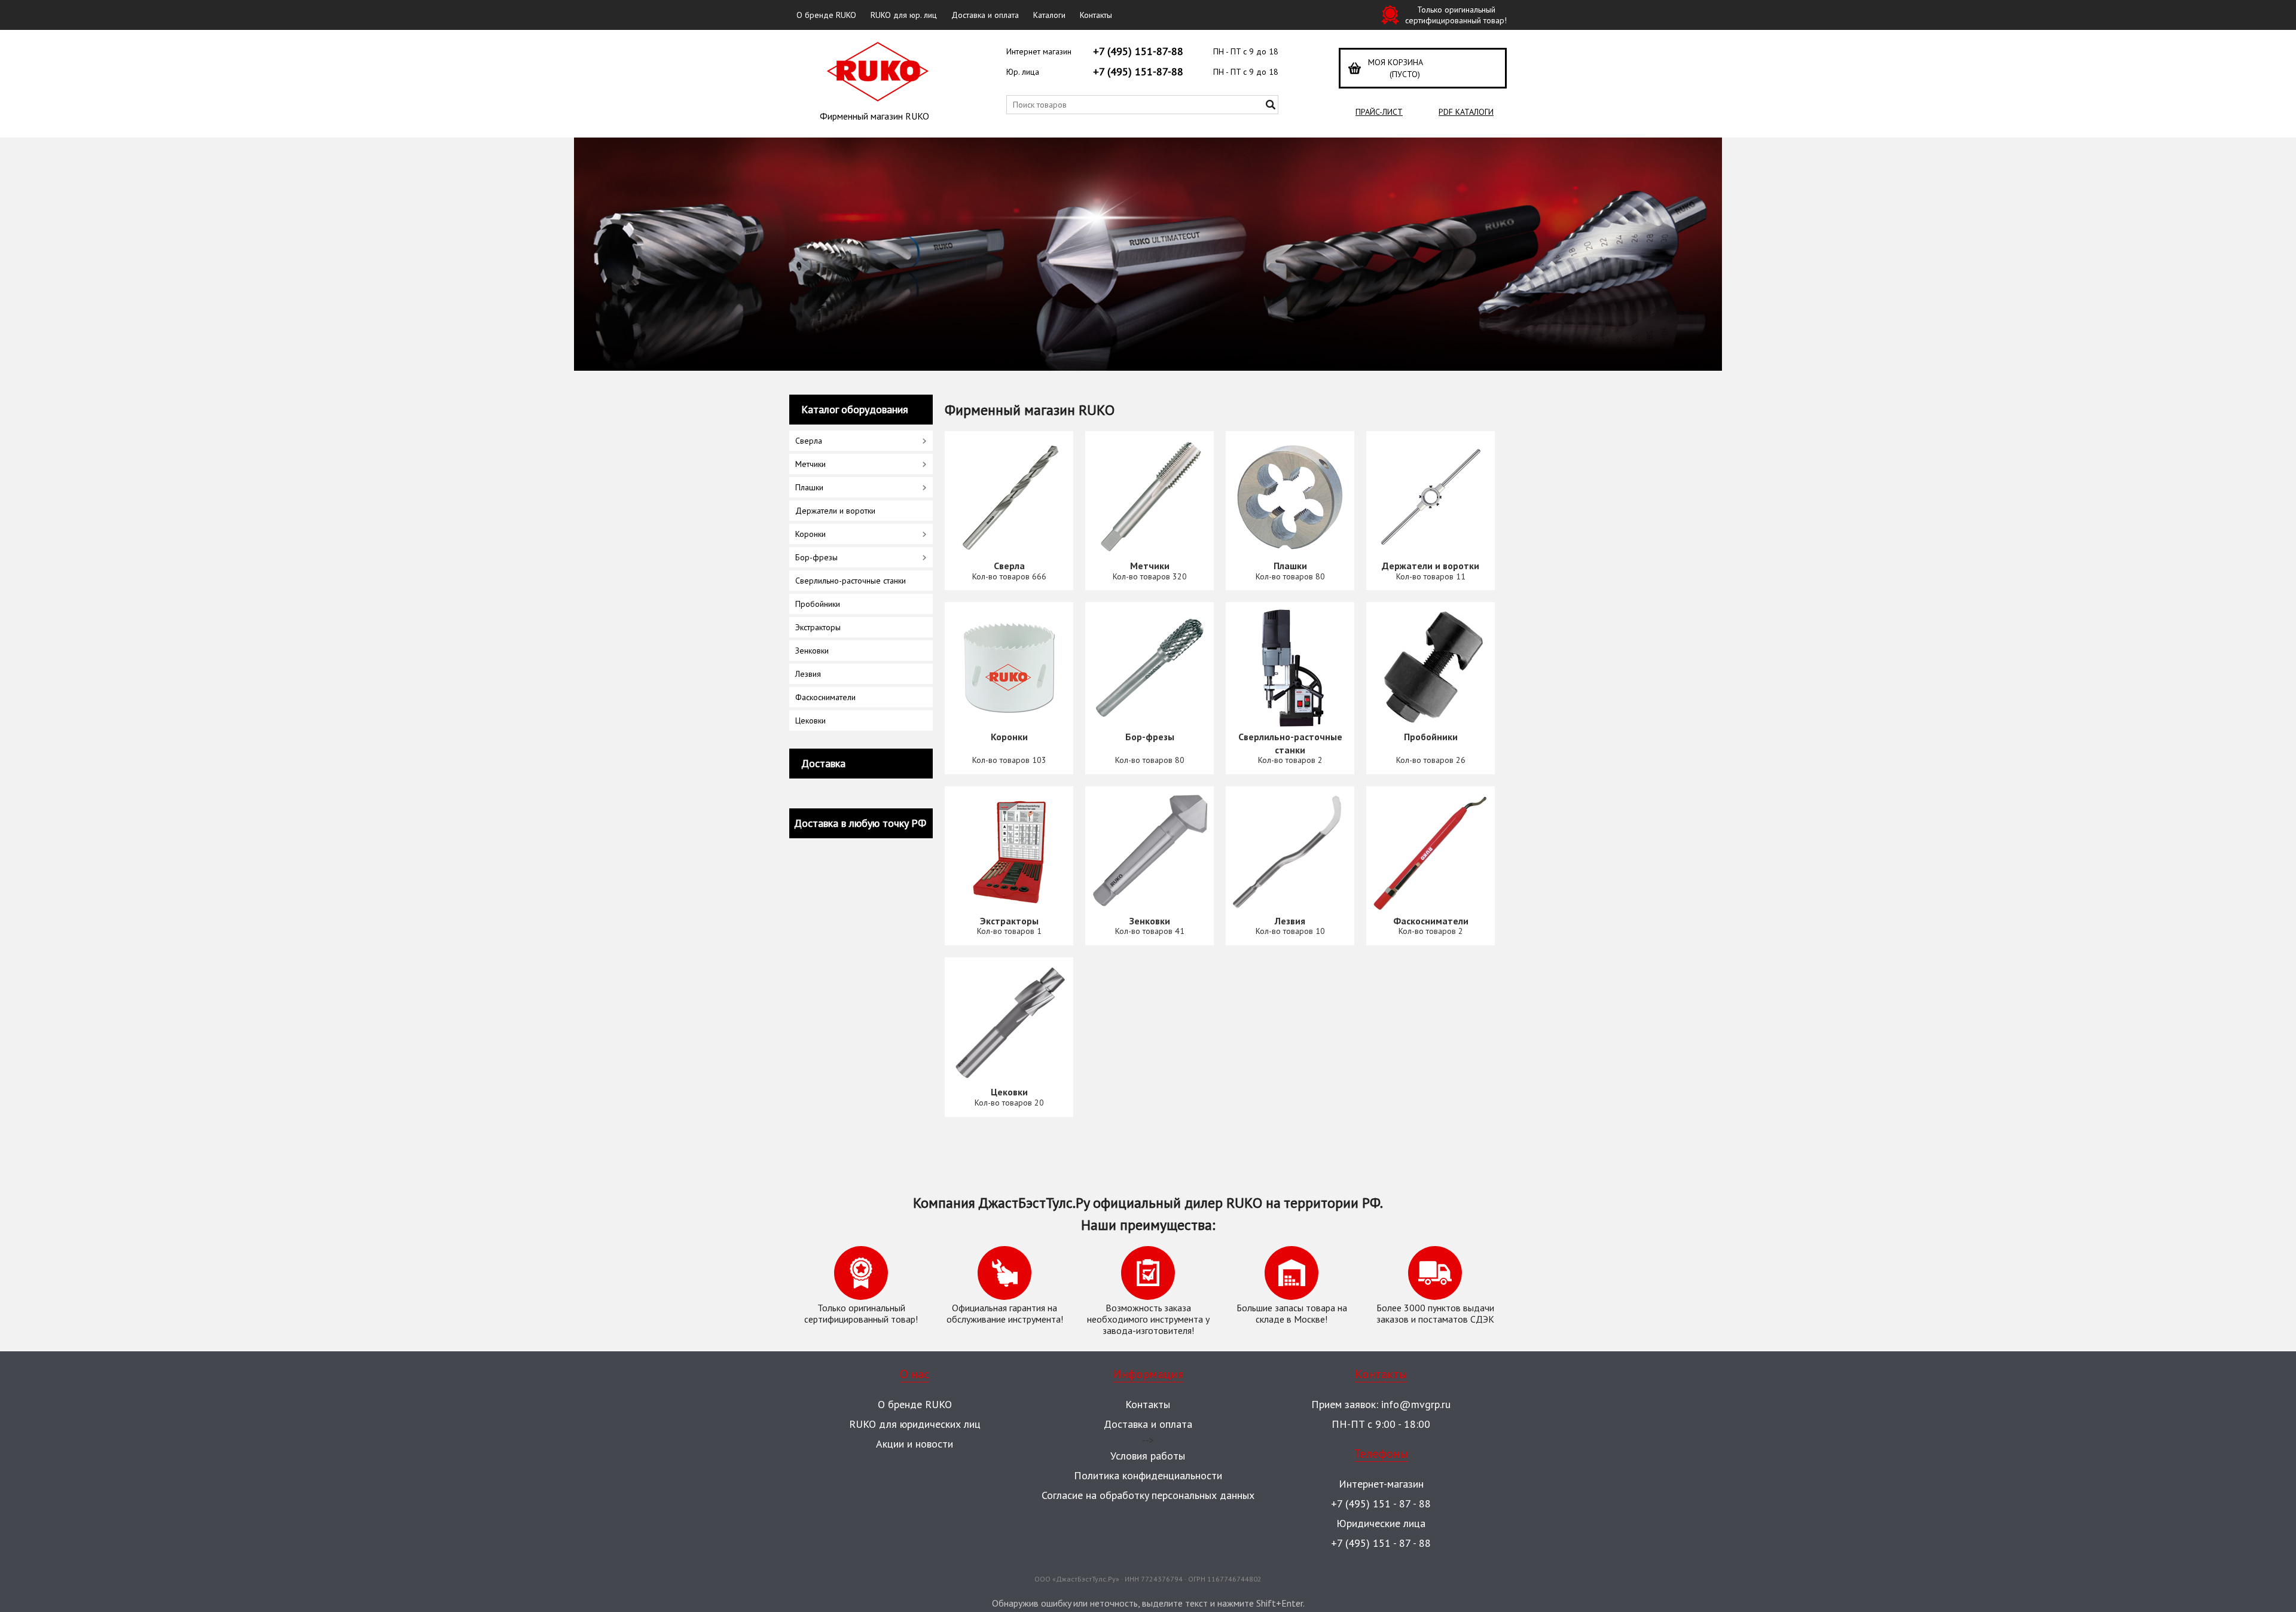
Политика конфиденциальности (1148, 1475)
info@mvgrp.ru (1416, 1404)
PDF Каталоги (1466, 112)
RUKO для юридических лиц (915, 1424)
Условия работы (1148, 1456)
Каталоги (1049, 15)
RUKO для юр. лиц (904, 15)
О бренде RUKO (826, 15)
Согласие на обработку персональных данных (1148, 1495)
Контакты (1096, 15)
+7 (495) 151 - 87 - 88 (1381, 1503)
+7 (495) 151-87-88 (1138, 51)
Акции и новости (915, 1444)
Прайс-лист (1379, 112)
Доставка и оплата (985, 15)
